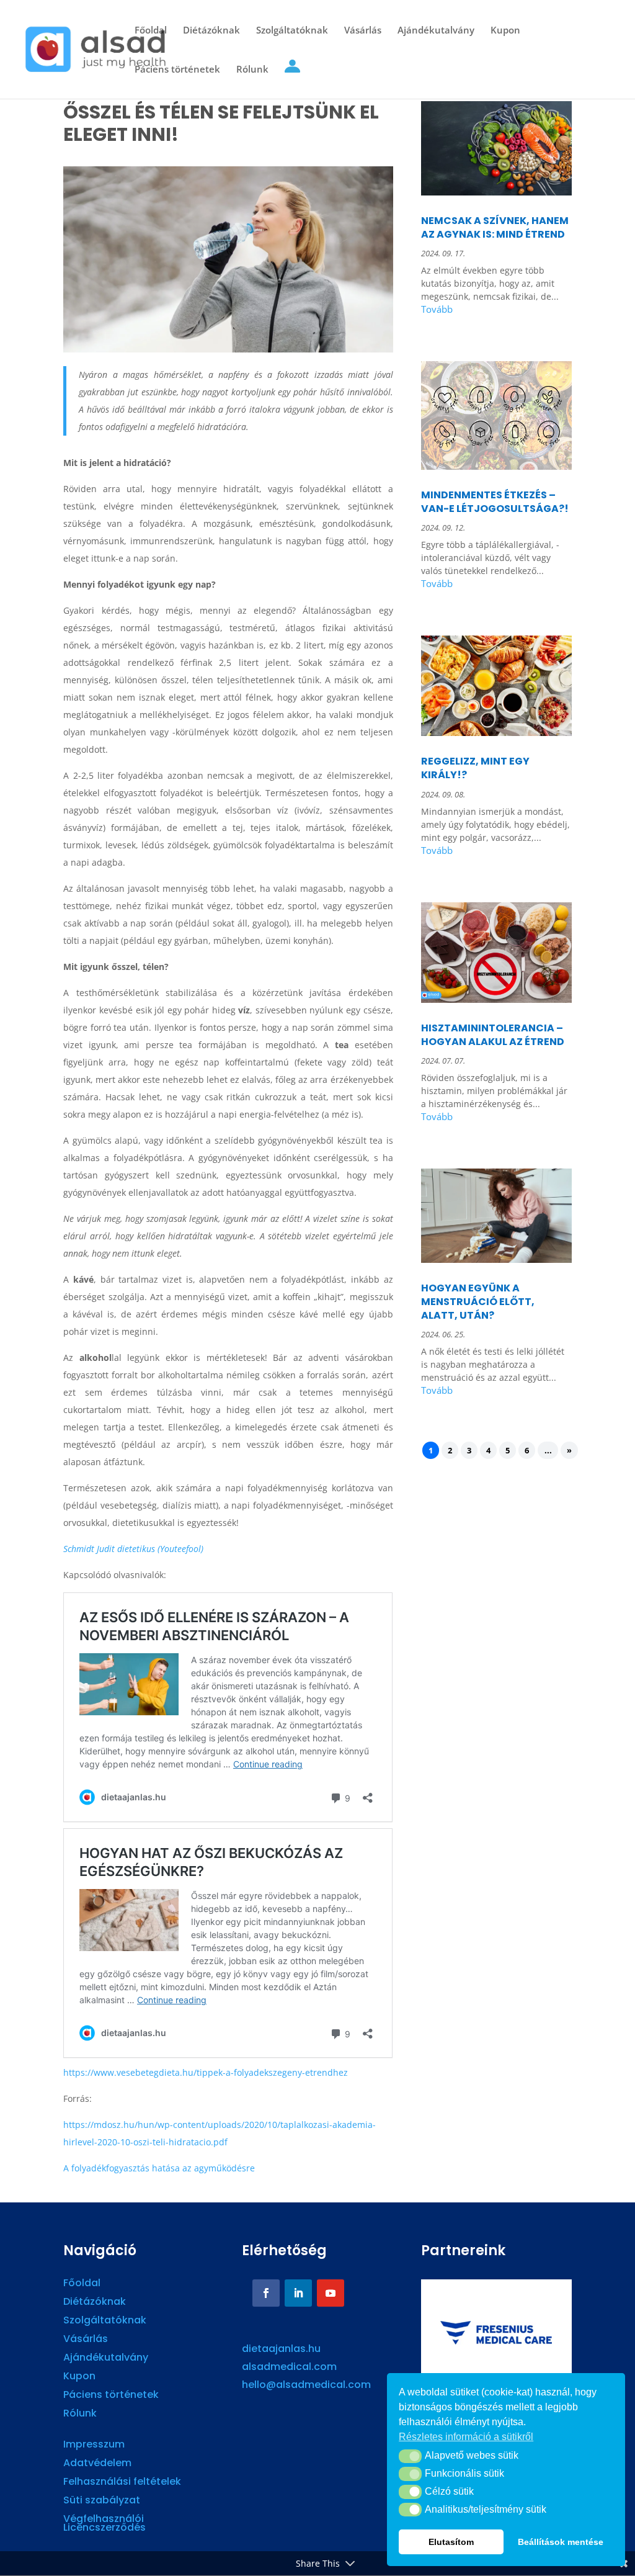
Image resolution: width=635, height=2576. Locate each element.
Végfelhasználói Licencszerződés (104, 2524)
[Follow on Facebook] (266, 2293)
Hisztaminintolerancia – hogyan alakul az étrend (493, 1035)
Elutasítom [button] (451, 2542)
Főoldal (151, 31)
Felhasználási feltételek (122, 2483)
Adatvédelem (97, 2464)
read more (496, 311)
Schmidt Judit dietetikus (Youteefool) (133, 1549)
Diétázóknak (211, 31)
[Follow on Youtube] (331, 2293)
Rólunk (252, 70)
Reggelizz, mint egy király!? (475, 768)
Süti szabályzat (102, 2502)
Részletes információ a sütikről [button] (466, 2437)
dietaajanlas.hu (281, 2349)
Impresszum (94, 2446)
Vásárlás (363, 31)
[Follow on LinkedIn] (298, 2293)
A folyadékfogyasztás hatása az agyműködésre (159, 2168)
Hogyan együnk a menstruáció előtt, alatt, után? (478, 1302)
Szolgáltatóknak (292, 31)
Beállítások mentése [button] (561, 2542)
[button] (410, 2456)
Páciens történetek (177, 70)
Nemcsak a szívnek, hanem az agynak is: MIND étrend (495, 227)
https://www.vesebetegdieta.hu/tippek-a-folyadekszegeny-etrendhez (206, 2072)
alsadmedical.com (289, 2367)
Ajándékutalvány (436, 31)
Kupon (505, 31)
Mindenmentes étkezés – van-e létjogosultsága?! (495, 502)
